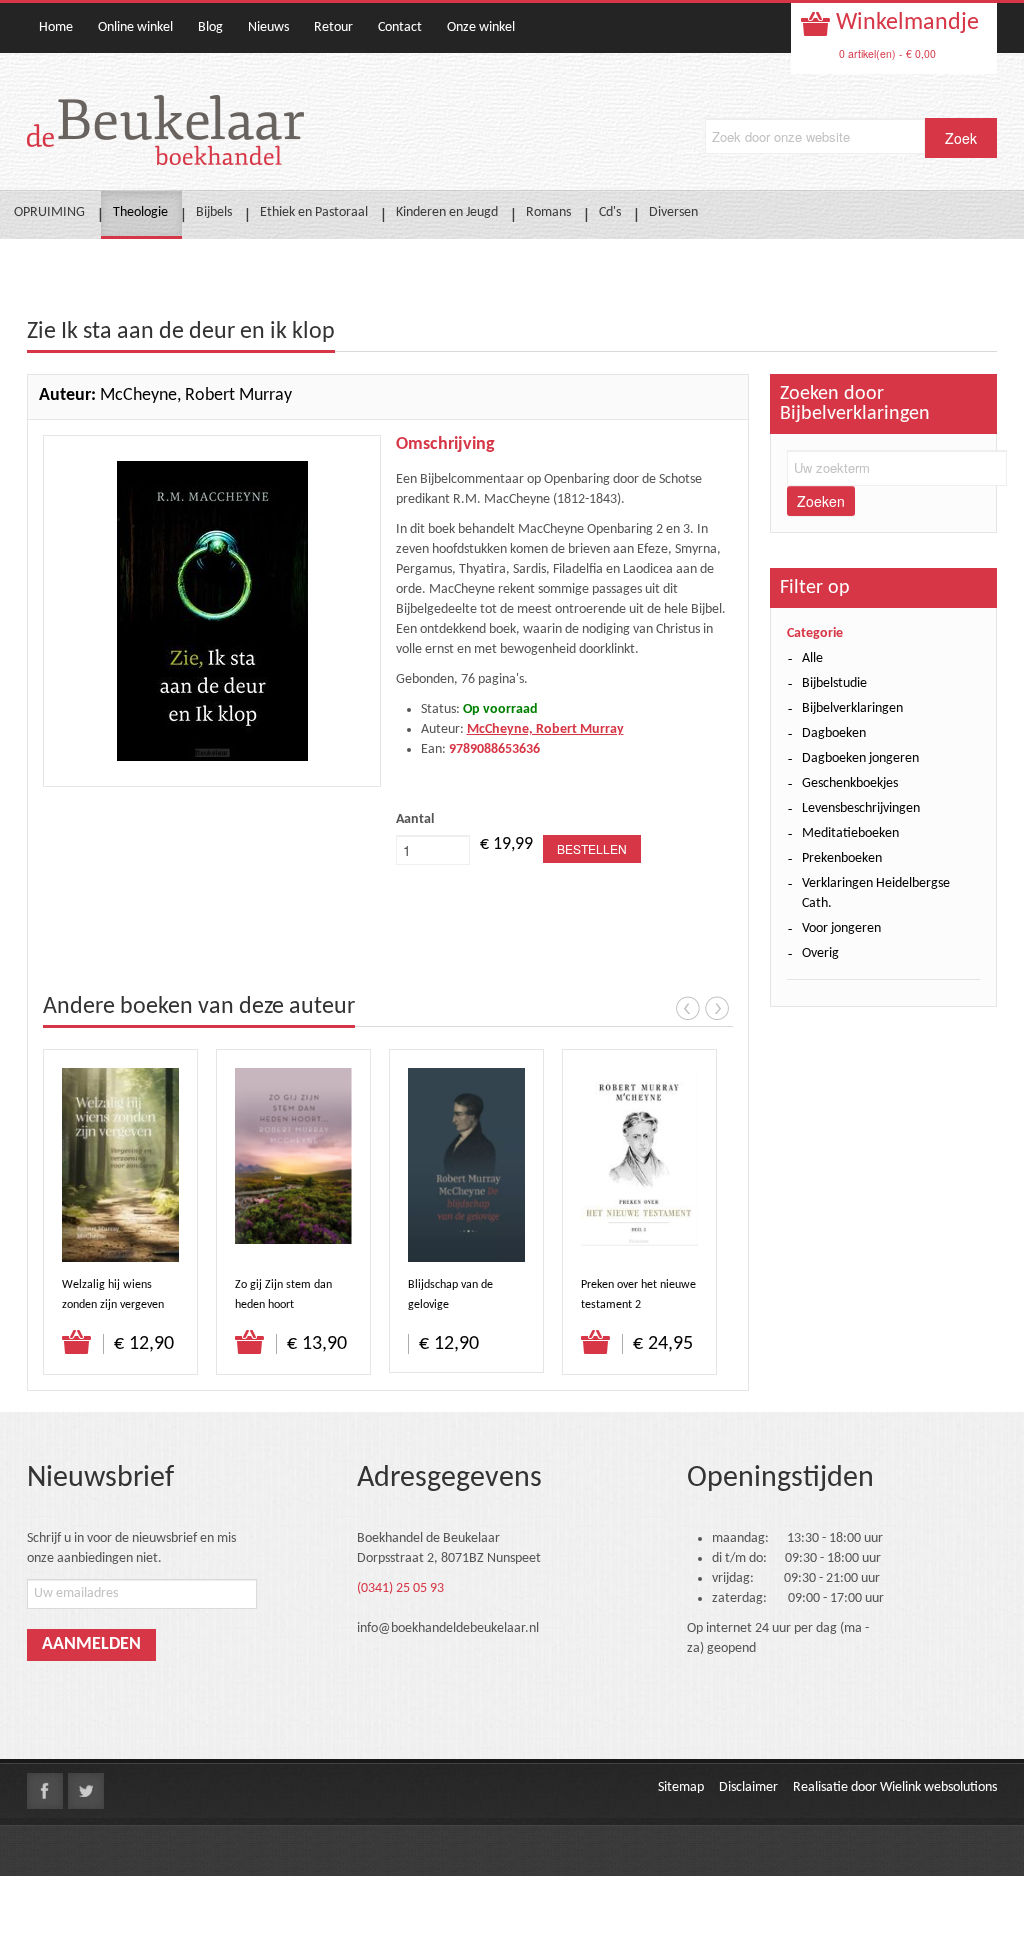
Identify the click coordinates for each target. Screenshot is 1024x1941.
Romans (548, 212)
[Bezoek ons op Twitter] (86, 1791)
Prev (688, 1008)
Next (717, 1008)
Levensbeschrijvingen (861, 808)
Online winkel (135, 27)
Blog (210, 27)
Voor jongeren (841, 928)
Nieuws (268, 27)
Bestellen (592, 848)
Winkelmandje (905, 23)
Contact (400, 27)
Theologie (140, 212)
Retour (333, 27)
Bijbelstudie (834, 683)
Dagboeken (834, 733)
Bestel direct (77, 1343)
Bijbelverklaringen (852, 708)
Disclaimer (748, 1787)
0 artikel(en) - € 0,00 (887, 53)
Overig (820, 953)
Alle (812, 658)
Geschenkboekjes (850, 783)
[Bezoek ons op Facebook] (45, 1791)
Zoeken (821, 501)
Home (56, 27)
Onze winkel (481, 27)
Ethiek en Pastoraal (314, 212)
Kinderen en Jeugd (447, 212)
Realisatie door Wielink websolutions (895, 1787)
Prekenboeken (842, 858)
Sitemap (681, 1787)
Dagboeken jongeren (860, 758)
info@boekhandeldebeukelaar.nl (448, 1628)
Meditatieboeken (850, 833)
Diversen (673, 212)
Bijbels (214, 212)
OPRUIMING (49, 212)
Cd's (610, 212)
